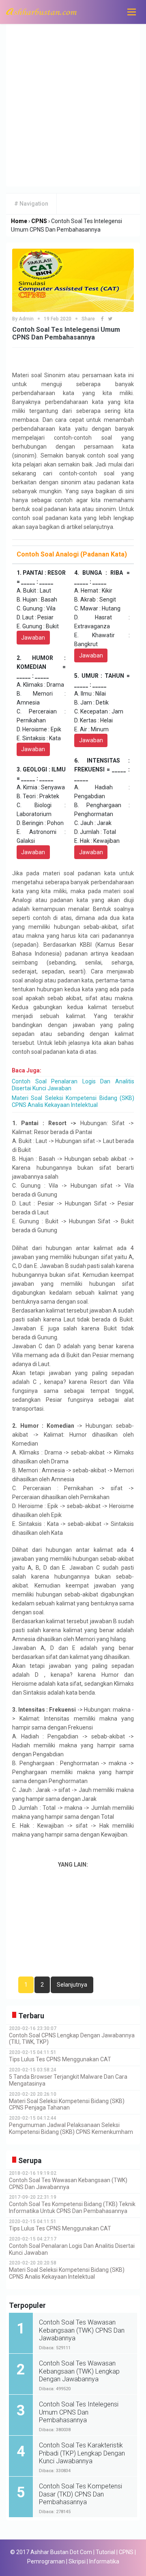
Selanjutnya (72, 1985)
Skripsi (77, 2561)
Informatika (104, 2561)
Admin (26, 319)
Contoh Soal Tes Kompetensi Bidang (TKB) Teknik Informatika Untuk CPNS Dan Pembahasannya (72, 2208)
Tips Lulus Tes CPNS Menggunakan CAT (60, 2059)
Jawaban (33, 638)
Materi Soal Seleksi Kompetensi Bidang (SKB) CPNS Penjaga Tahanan (67, 2104)
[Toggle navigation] (131, 12)
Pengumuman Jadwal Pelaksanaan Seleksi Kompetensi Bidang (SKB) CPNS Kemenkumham (71, 2128)
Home (19, 221)
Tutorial (105, 2552)
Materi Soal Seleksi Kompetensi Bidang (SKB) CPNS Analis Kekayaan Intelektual (73, 1101)
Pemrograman (46, 2561)
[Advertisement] (73, 101)
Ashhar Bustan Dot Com (61, 2552)
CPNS (39, 221)
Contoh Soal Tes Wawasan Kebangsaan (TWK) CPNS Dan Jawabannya (68, 2184)
